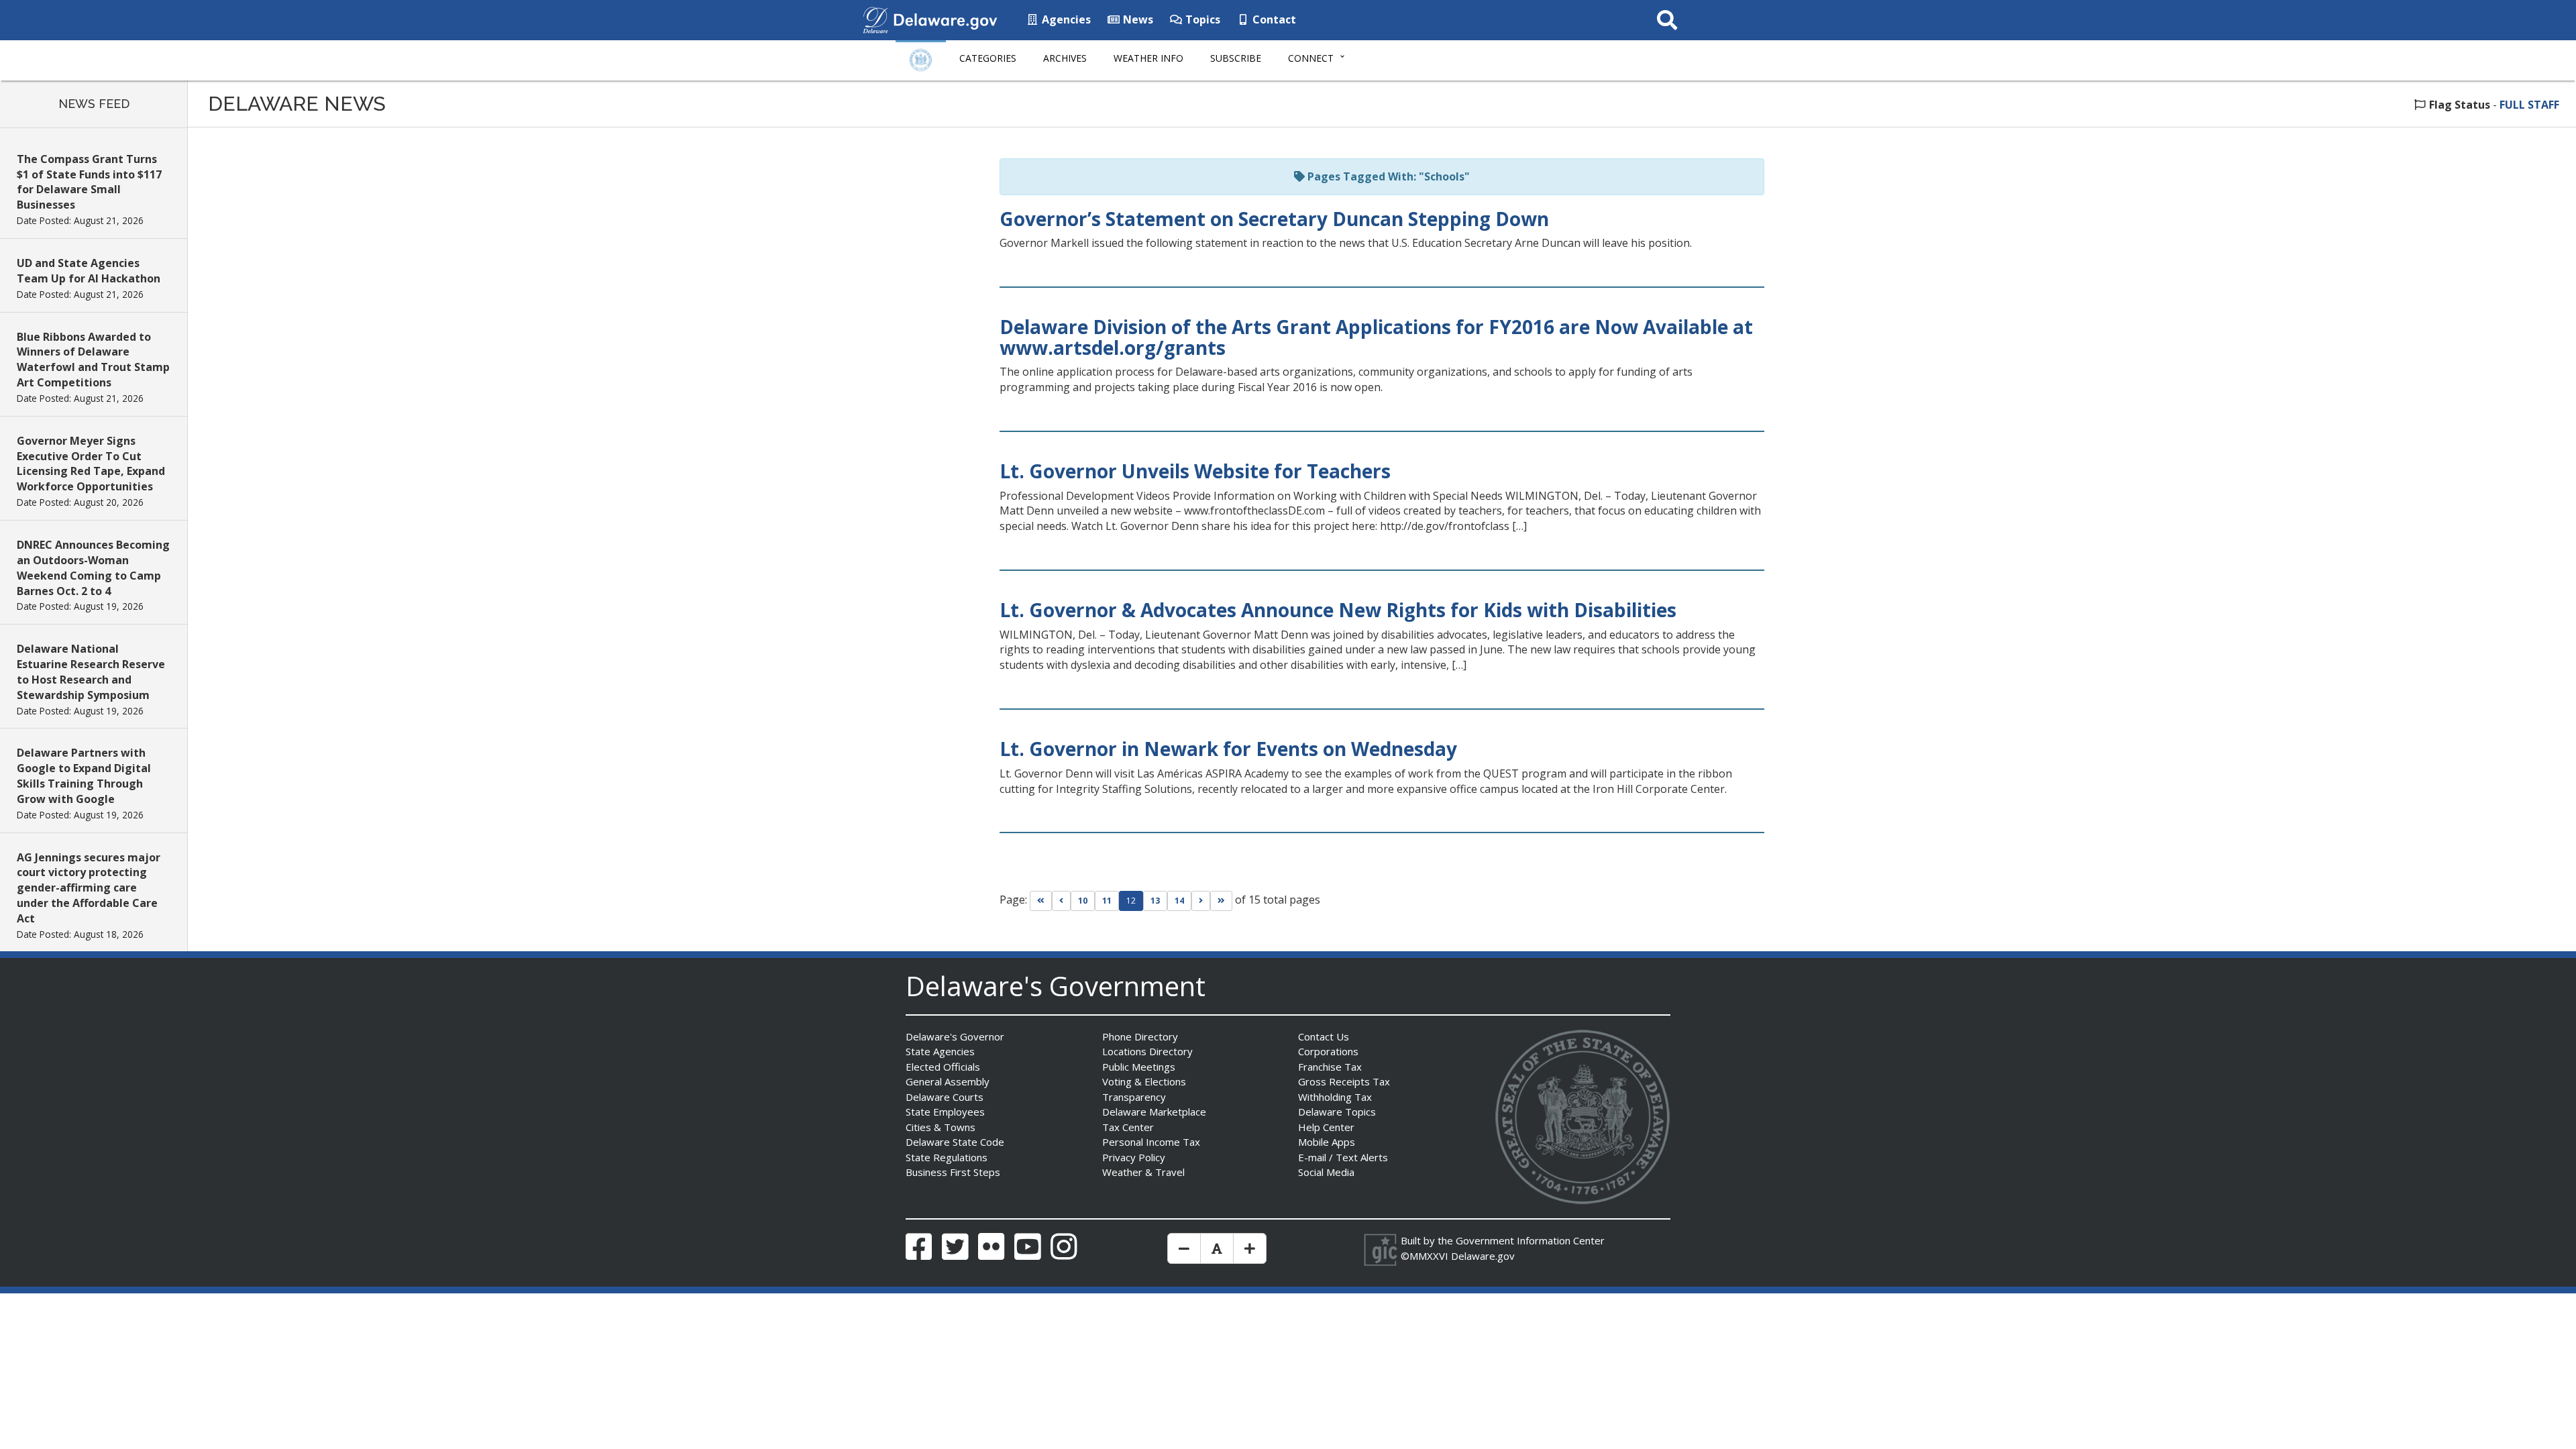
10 (1083, 901)
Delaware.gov (1483, 1256)
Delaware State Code (955, 1142)
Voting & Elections (1144, 1081)
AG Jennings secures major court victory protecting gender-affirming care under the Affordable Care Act (89, 888)
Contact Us (1324, 1036)
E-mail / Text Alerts (1343, 1157)
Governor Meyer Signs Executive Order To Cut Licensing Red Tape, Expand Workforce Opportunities (91, 464)
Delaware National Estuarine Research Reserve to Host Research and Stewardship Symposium (91, 672)
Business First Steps (953, 1172)
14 (1179, 901)
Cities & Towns (941, 1127)
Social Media (1326, 1172)
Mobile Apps (1327, 1142)
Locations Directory (1147, 1051)
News (1137, 19)
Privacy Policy (1134, 1157)
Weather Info (1148, 58)
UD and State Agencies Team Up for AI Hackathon (89, 271)
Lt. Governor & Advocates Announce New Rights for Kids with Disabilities (1338, 610)
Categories (988, 58)
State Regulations (947, 1157)
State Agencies (940, 1051)
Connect (1311, 58)
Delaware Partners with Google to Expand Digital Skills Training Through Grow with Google (84, 776)
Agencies (1065, 19)
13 (1155, 901)
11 (1107, 901)
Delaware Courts (945, 1097)
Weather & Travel (1143, 1172)
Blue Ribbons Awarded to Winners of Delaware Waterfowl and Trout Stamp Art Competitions (93, 360)
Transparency (1134, 1097)
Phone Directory (1140, 1036)
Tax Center (1128, 1127)
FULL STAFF (2529, 105)
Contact (1273, 19)
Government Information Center (1530, 1240)
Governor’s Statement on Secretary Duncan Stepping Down (1274, 219)
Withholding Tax (1335, 1097)
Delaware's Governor (955, 1036)
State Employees (945, 1112)
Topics (1201, 19)
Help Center (1326, 1127)
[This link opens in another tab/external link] (875, 19)
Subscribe (1236, 58)
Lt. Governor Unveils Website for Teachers (1195, 471)
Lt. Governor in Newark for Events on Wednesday (1228, 749)
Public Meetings (1139, 1067)
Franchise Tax (1330, 1067)
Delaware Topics (1337, 1112)
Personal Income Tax (1151, 1142)
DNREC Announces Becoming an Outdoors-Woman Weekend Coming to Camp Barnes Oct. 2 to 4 (93, 568)
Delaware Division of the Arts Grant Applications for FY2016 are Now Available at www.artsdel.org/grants (1376, 337)
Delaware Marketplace (1154, 1112)
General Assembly (948, 1081)
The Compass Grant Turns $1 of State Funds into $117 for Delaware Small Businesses (89, 182)
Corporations (1328, 1051)
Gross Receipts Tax (1344, 1081)
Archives (1065, 58)
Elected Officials (943, 1067)
